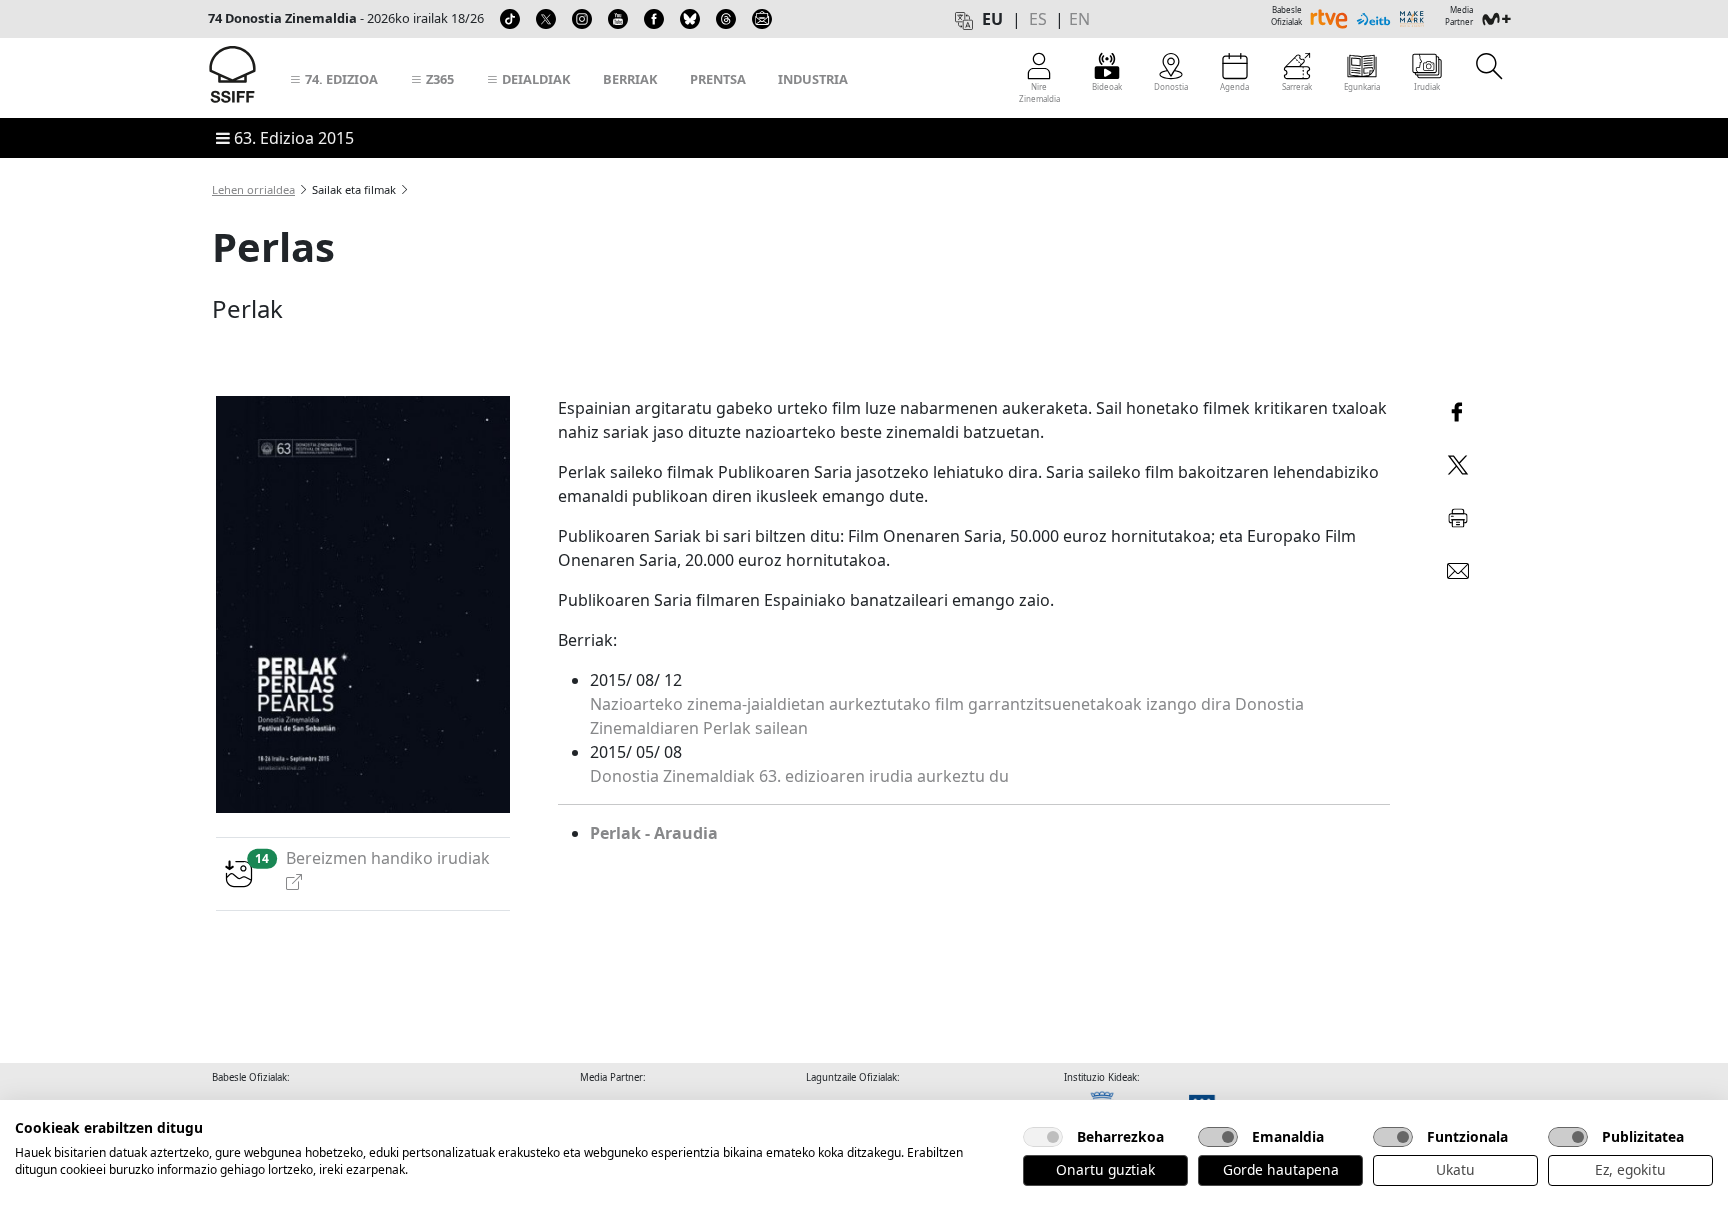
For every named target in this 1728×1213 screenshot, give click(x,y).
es (1038, 19)
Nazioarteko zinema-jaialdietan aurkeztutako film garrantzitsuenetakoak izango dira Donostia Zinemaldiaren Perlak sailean (947, 716)
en (1079, 19)
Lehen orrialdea (253, 189)
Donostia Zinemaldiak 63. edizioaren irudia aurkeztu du (799, 776)
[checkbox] (1043, 1137)
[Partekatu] (1458, 409)
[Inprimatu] (1458, 514)
